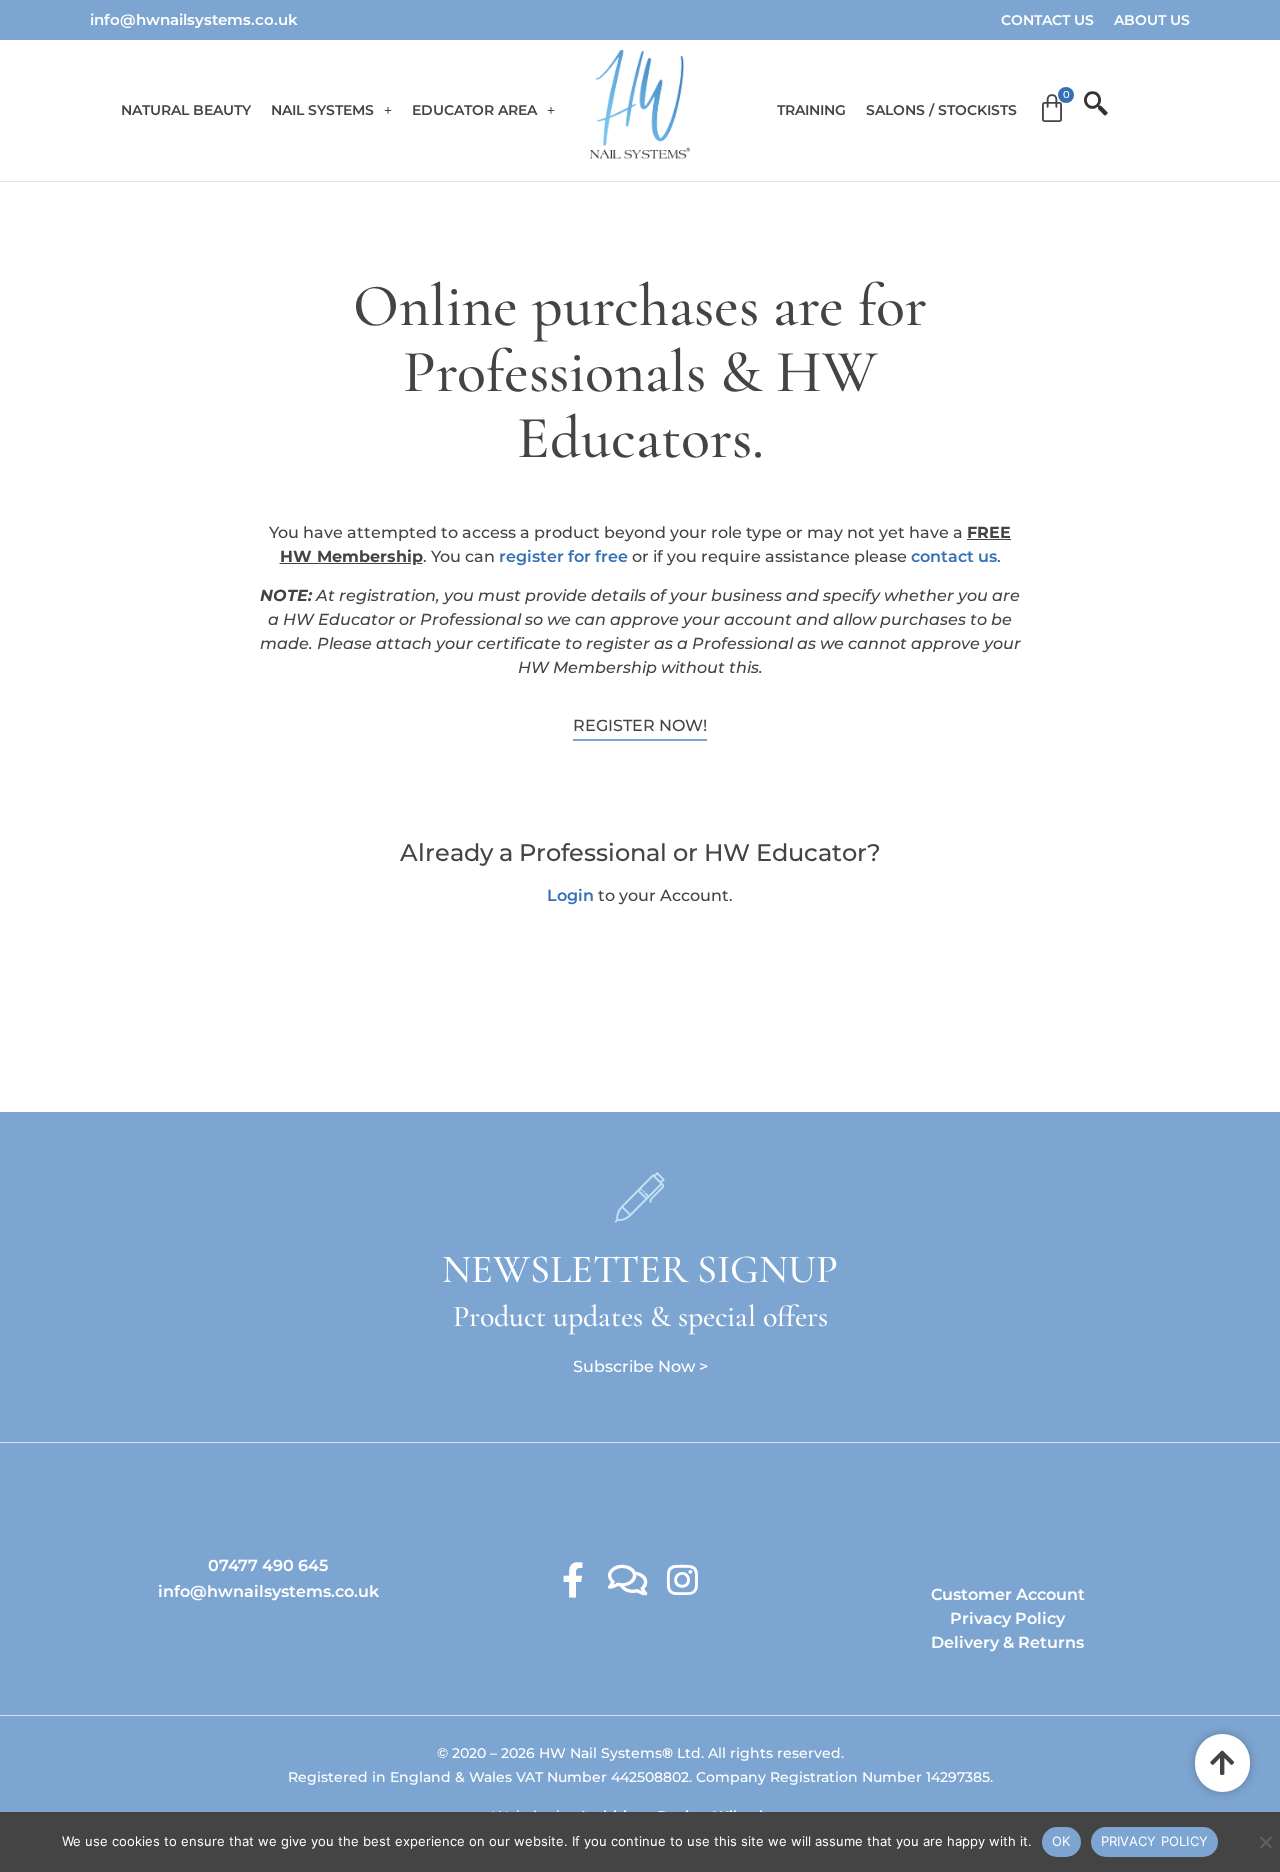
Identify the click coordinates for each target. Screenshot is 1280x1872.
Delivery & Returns (1007, 1642)
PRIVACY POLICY (1155, 1841)
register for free (563, 556)
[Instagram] (682, 1579)
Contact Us (1047, 20)
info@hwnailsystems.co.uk (194, 19)
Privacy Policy (1007, 1618)
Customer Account (1008, 1594)
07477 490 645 (268, 1565)
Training (811, 110)
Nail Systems (322, 110)
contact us (954, 556)
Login (570, 895)
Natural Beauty (186, 110)
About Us (1152, 20)
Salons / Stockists (941, 110)
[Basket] (1052, 109)
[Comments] (627, 1579)
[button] (331, 110)
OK (1061, 1841)
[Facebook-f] (572, 1579)
